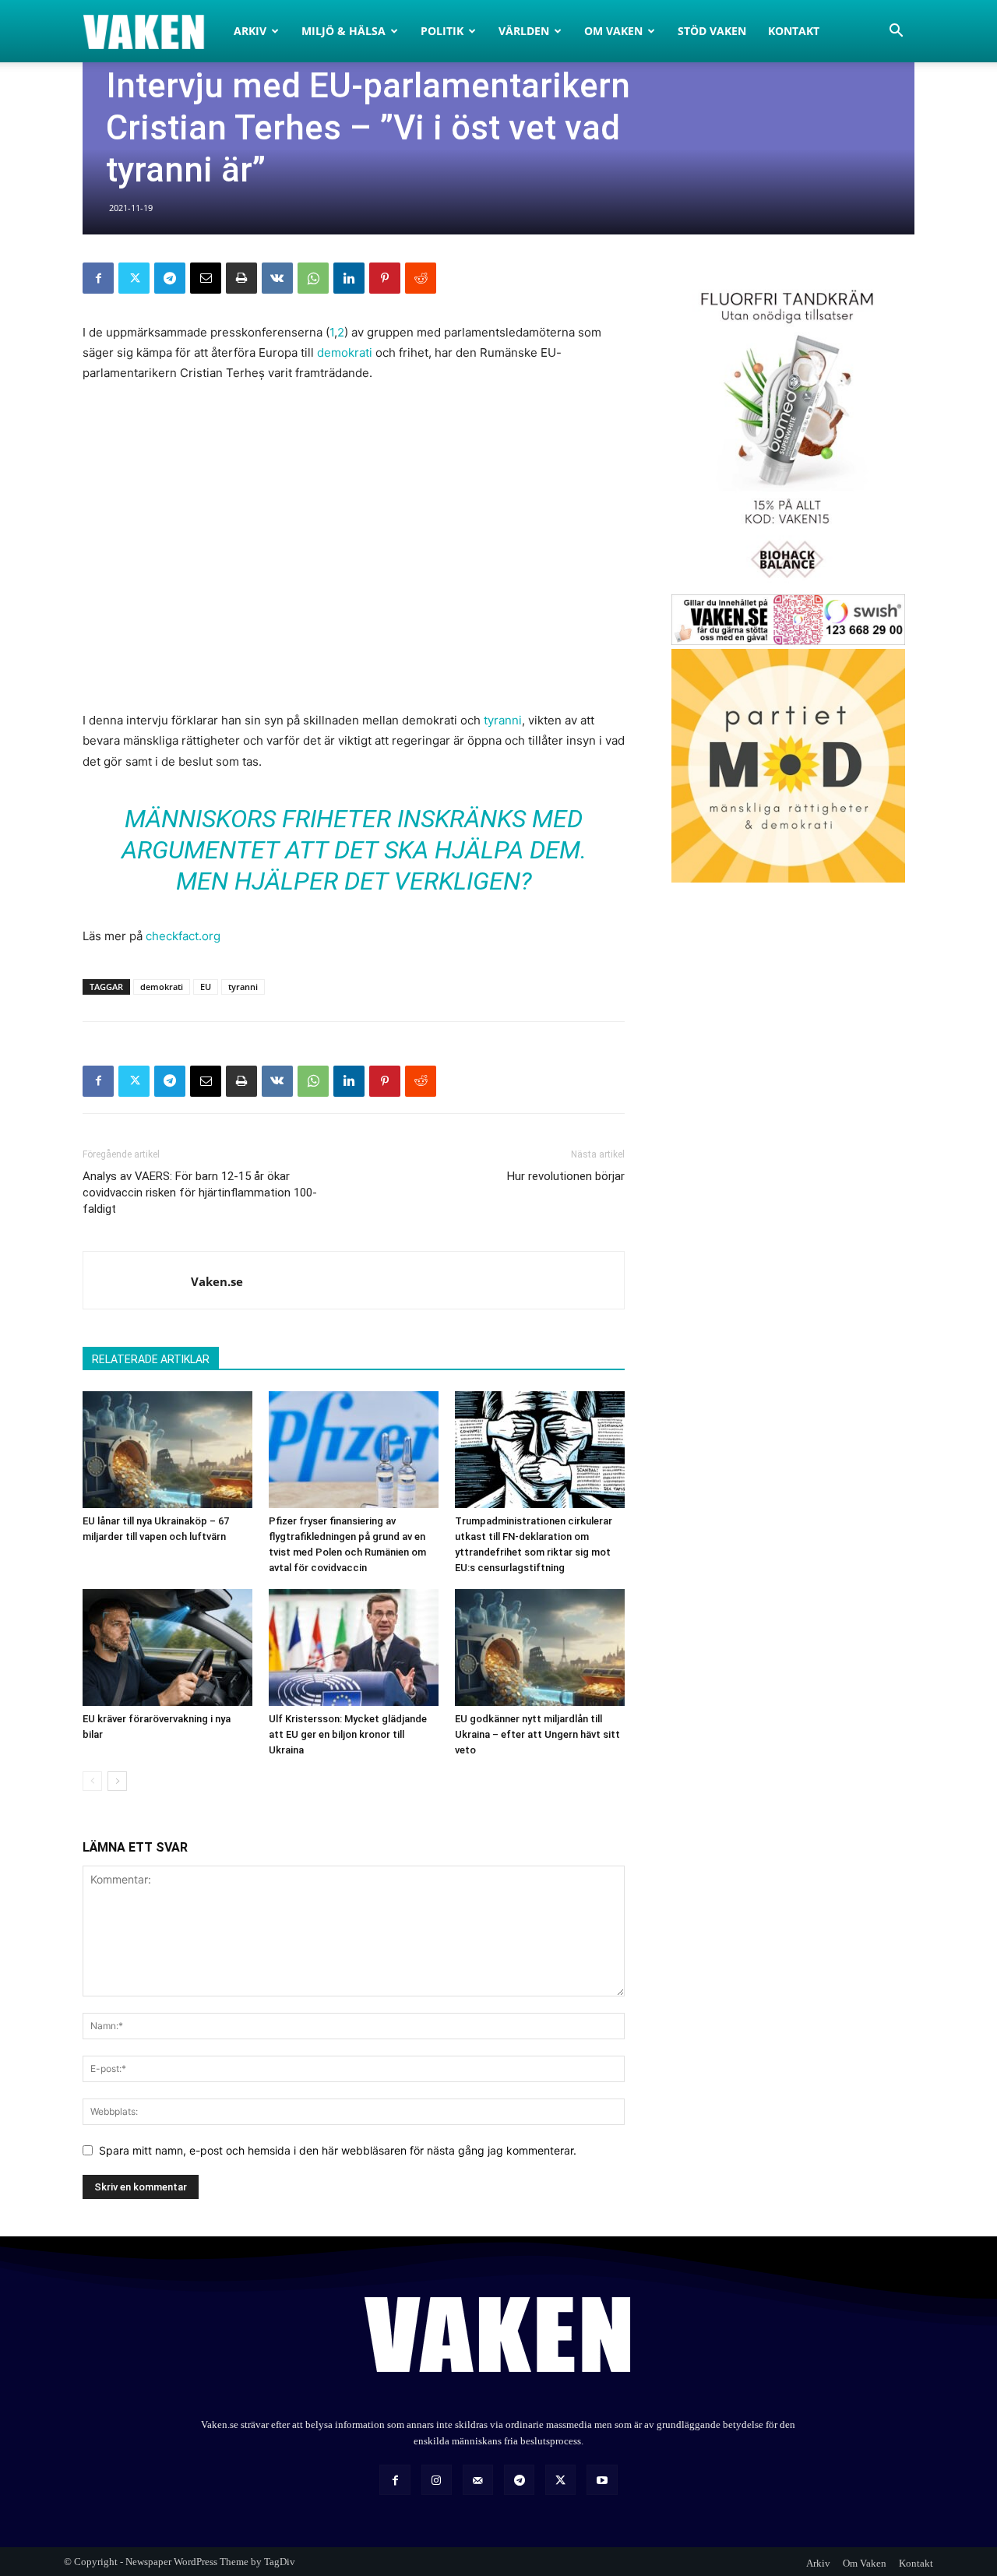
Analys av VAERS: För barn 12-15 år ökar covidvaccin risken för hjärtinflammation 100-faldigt (200, 1193)
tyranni (503, 720)
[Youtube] (602, 2480)
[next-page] (117, 1781)
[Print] (241, 278)
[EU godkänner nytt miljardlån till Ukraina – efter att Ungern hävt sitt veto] (540, 1647)
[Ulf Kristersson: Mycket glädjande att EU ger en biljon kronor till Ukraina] (354, 1647)
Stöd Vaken (712, 31)
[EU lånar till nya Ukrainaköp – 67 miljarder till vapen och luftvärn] (167, 1450)
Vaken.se (217, 1281)
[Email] (206, 278)
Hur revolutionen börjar (566, 1176)
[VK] (277, 278)
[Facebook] (98, 278)
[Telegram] (170, 278)
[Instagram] (437, 2480)
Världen (524, 31)
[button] (896, 32)
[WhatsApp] (313, 278)
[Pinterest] (385, 278)
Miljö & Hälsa (343, 31)
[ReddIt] (421, 278)
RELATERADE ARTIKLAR (151, 1359)
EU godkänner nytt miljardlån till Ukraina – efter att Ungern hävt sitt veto (537, 1734)
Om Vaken (613, 31)
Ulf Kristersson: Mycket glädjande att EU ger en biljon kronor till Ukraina (348, 1734)
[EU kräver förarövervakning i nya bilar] (167, 1647)
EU (206, 987)
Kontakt (794, 31)
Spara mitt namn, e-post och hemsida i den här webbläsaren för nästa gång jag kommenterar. (338, 2150)
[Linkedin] (349, 278)
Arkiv (250, 31)
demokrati (345, 352)
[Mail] (478, 2480)
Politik (442, 31)
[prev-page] (92, 1781)
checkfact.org (183, 936)
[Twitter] (134, 278)
